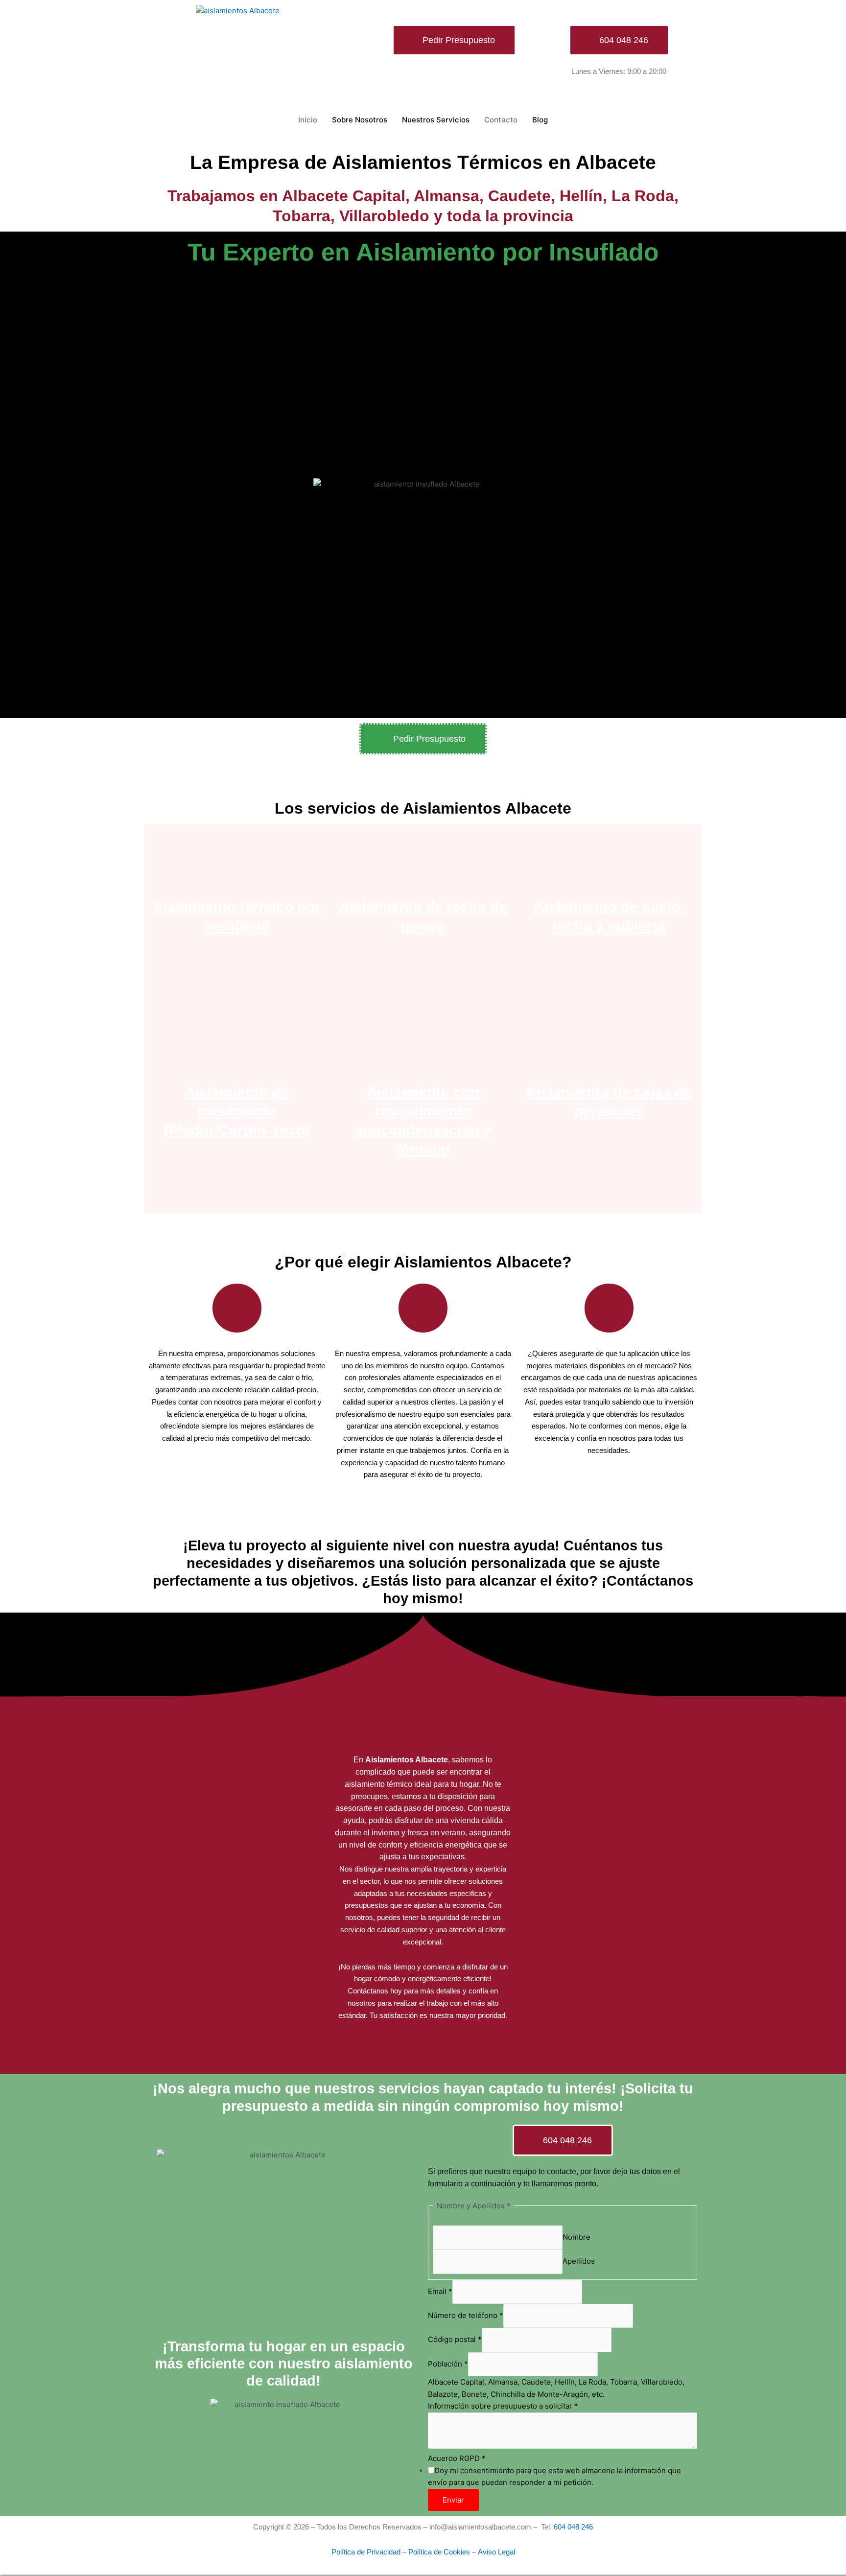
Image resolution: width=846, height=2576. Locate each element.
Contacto (501, 120)
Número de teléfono (466, 2315)
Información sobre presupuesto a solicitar (503, 2406)
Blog (540, 120)
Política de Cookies (439, 2552)
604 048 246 (573, 2527)
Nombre (576, 2237)
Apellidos (579, 2261)
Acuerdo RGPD (457, 2458)
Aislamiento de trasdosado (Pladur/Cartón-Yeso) (237, 1111)
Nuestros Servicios (436, 120)
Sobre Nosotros (360, 120)
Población (448, 2364)
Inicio (308, 120)
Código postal (455, 2340)
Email (440, 2291)
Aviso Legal (496, 2552)
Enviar (453, 2500)
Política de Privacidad (366, 2552)
